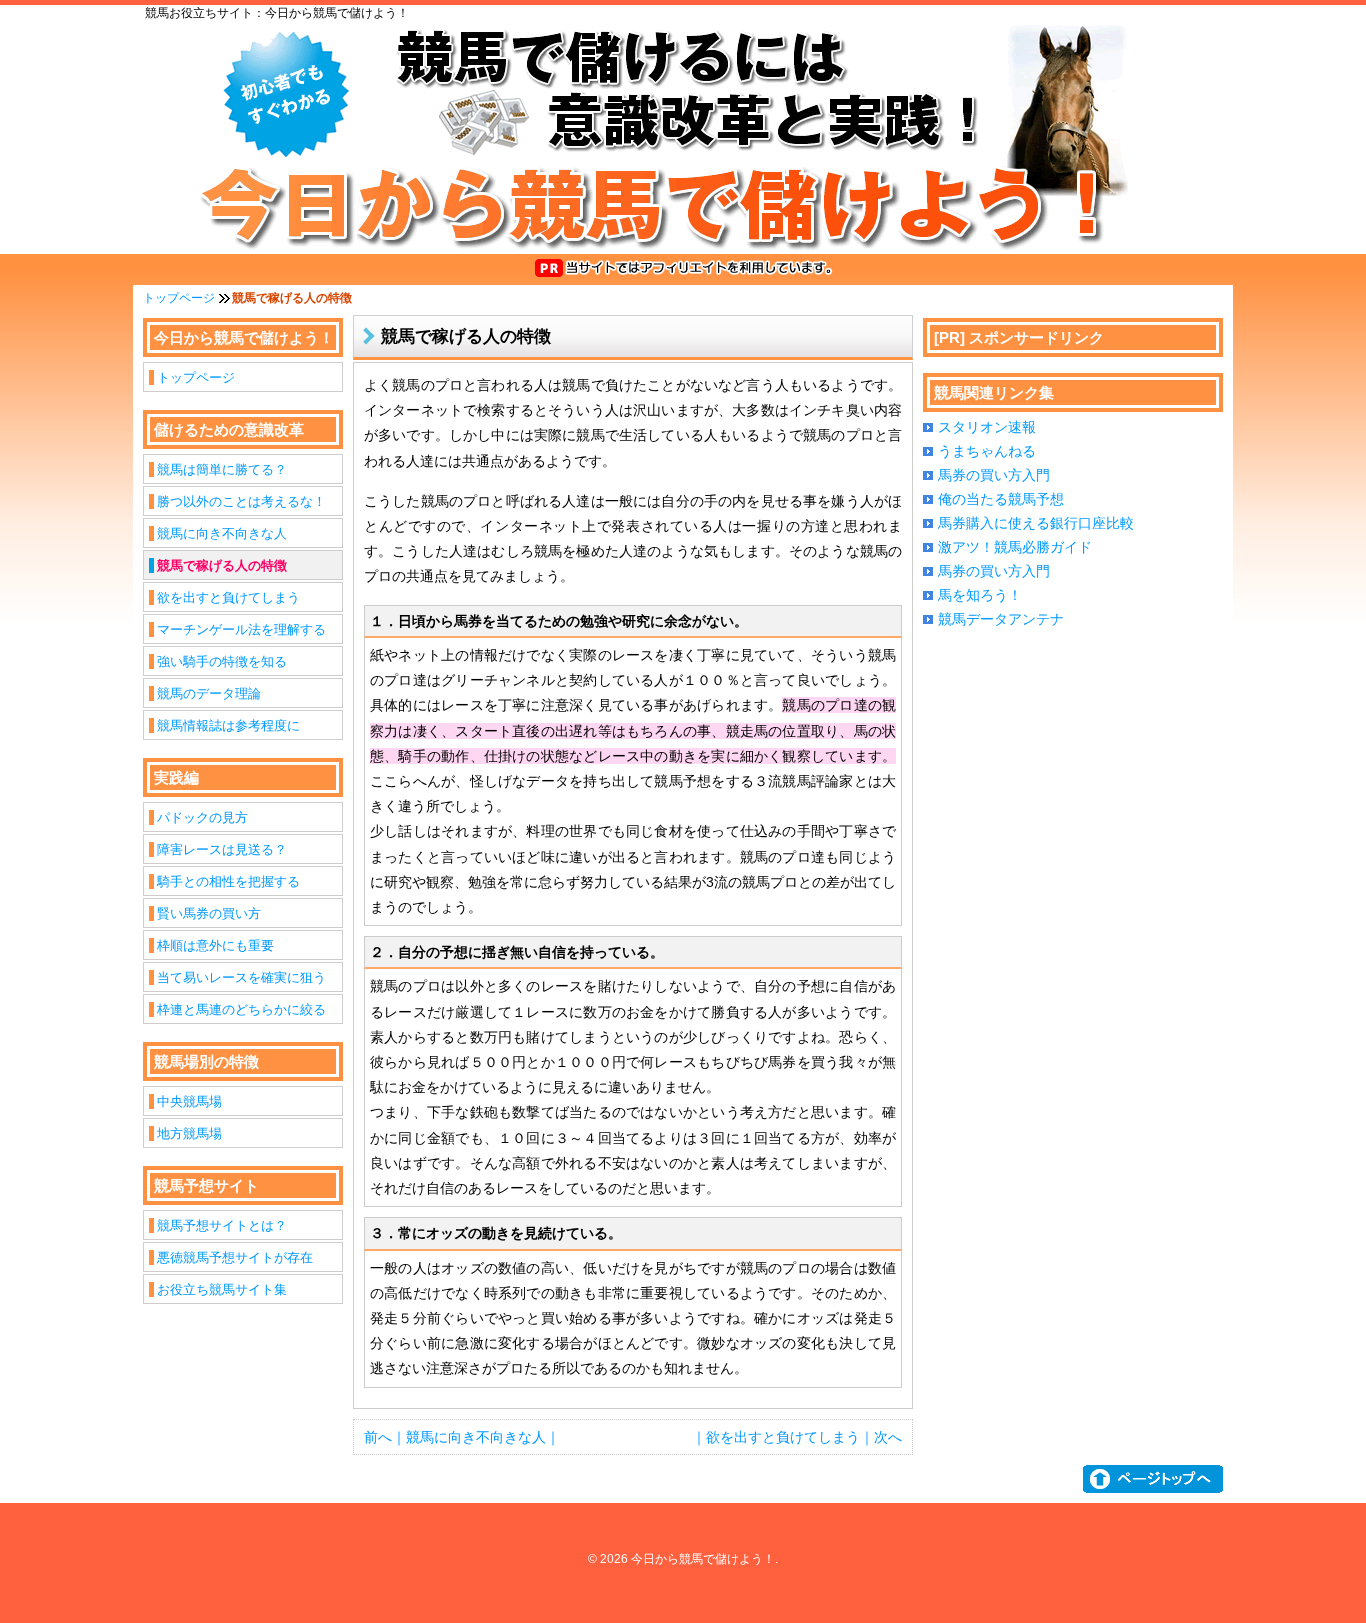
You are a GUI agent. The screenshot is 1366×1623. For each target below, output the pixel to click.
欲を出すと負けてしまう (228, 597)
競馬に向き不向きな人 (222, 533)
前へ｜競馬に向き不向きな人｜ (462, 1437)
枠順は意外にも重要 (215, 945)
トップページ (179, 298)
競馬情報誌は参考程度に (228, 725)
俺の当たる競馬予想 (1001, 499)
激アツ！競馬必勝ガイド (1015, 547)
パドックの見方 (202, 817)
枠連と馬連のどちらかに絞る (241, 1009)
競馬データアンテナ (1001, 619)
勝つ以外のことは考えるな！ (241, 501)
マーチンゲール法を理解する (241, 629)
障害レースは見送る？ (222, 849)
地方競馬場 (189, 1133)
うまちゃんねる (987, 451)
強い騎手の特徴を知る (222, 661)
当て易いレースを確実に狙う (241, 977)
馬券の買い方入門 (994, 475)
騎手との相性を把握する (228, 881)
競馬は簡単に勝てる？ (222, 469)
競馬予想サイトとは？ (222, 1225)
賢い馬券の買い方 (209, 913)
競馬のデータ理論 (209, 693)
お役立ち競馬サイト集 (222, 1289)
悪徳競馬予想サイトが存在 (235, 1257)
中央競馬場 (189, 1101)
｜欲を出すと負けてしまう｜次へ (797, 1437)
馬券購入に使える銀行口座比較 (1036, 523)
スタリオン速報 (987, 427)
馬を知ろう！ (980, 595)
